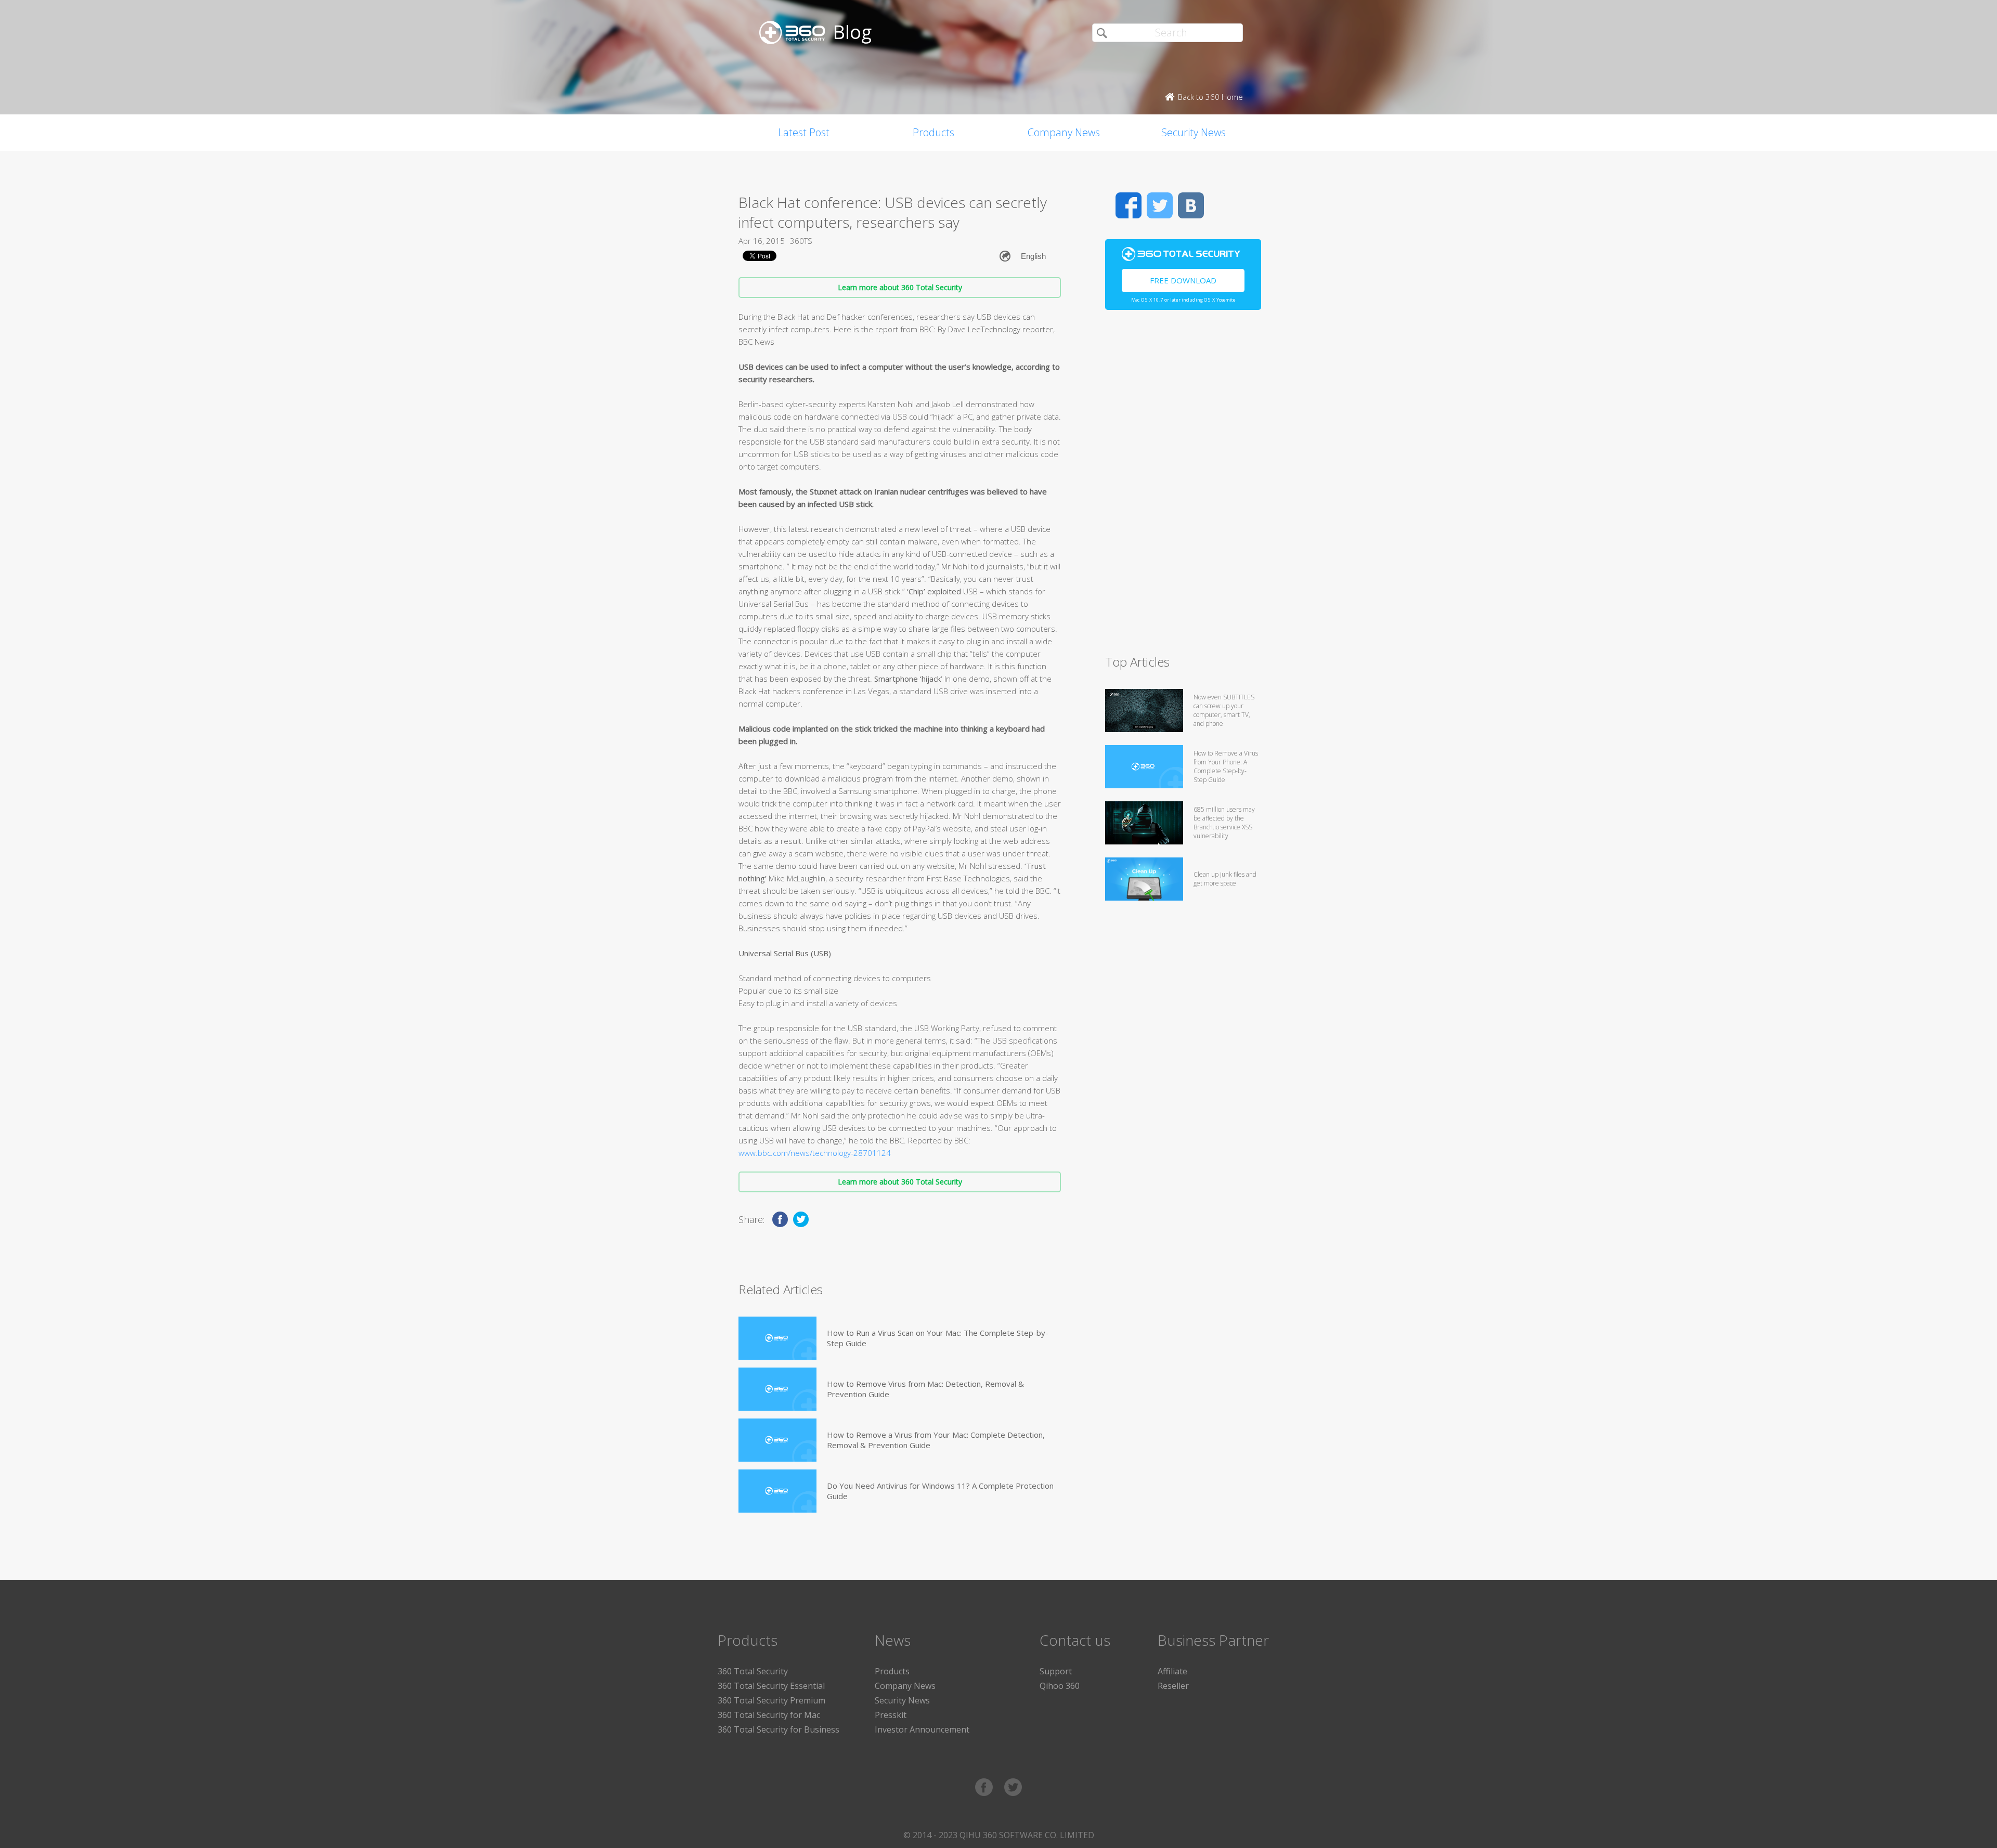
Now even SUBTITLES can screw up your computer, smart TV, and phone (1224, 710)
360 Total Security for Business (779, 1729)
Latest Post (804, 132)
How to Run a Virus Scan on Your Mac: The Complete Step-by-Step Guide (938, 1338)
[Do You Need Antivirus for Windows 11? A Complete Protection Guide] (777, 1491)
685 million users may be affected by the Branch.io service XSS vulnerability (1224, 823)
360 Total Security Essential (771, 1686)
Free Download (1183, 280)
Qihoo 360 (1060, 1686)
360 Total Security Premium (771, 1700)
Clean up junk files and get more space (1225, 879)
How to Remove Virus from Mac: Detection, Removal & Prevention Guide (925, 1389)
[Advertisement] (1183, 487)
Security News (1194, 132)
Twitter (1160, 205)
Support (1056, 1671)
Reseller (1173, 1686)
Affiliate (1172, 1671)
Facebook (1129, 205)
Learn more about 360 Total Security (900, 287)
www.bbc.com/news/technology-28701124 (815, 1153)
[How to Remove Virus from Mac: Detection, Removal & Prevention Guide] (777, 1389)
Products (933, 132)
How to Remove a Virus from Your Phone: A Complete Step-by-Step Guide (1226, 766)
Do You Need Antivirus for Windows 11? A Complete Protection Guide (940, 1491)
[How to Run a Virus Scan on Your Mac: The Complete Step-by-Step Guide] (777, 1338)
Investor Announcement (922, 1729)
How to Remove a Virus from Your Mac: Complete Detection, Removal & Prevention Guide (936, 1440)
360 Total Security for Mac (769, 1715)
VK (1191, 205)
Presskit (891, 1715)
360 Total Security (753, 1671)
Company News (1064, 132)
